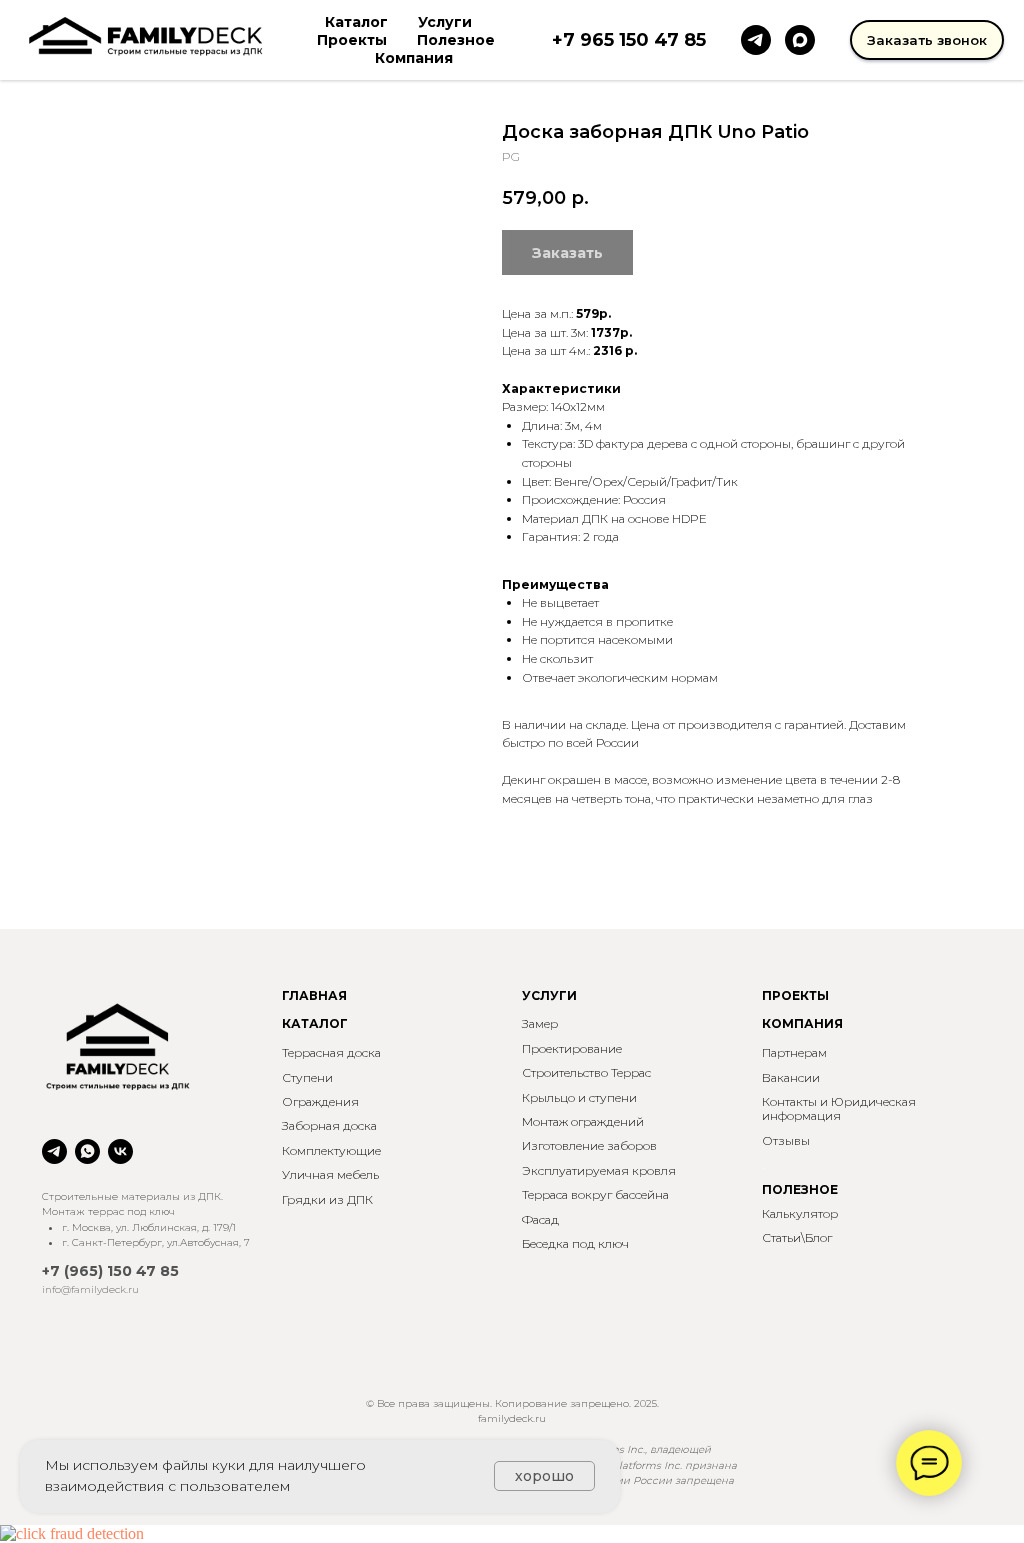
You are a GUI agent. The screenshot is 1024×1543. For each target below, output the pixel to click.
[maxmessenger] (800, 40)
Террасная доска (331, 1052)
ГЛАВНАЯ (314, 995)
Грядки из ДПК (327, 1199)
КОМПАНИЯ (802, 1023)
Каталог (356, 22)
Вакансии (791, 1077)
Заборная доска (329, 1125)
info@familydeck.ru (90, 1289)
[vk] (120, 1151)
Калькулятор (800, 1213)
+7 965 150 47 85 (629, 40)
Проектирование (572, 1048)
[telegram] (756, 40)
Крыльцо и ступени (579, 1097)
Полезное (456, 40)
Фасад (540, 1219)
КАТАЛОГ (315, 1023)
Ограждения (320, 1101)
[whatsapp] (87, 1151)
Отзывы (786, 1140)
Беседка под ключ (575, 1243)
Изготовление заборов (589, 1145)
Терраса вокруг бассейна (595, 1194)
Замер (540, 1023)
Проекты (352, 40)
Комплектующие (331, 1150)
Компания (414, 58)
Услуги (445, 22)
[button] (927, 40)
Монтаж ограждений (583, 1121)
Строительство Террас (586, 1072)
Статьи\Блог (797, 1237)
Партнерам (794, 1052)
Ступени (307, 1077)
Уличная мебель (330, 1174)
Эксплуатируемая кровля (599, 1170)
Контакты (789, 1101)
